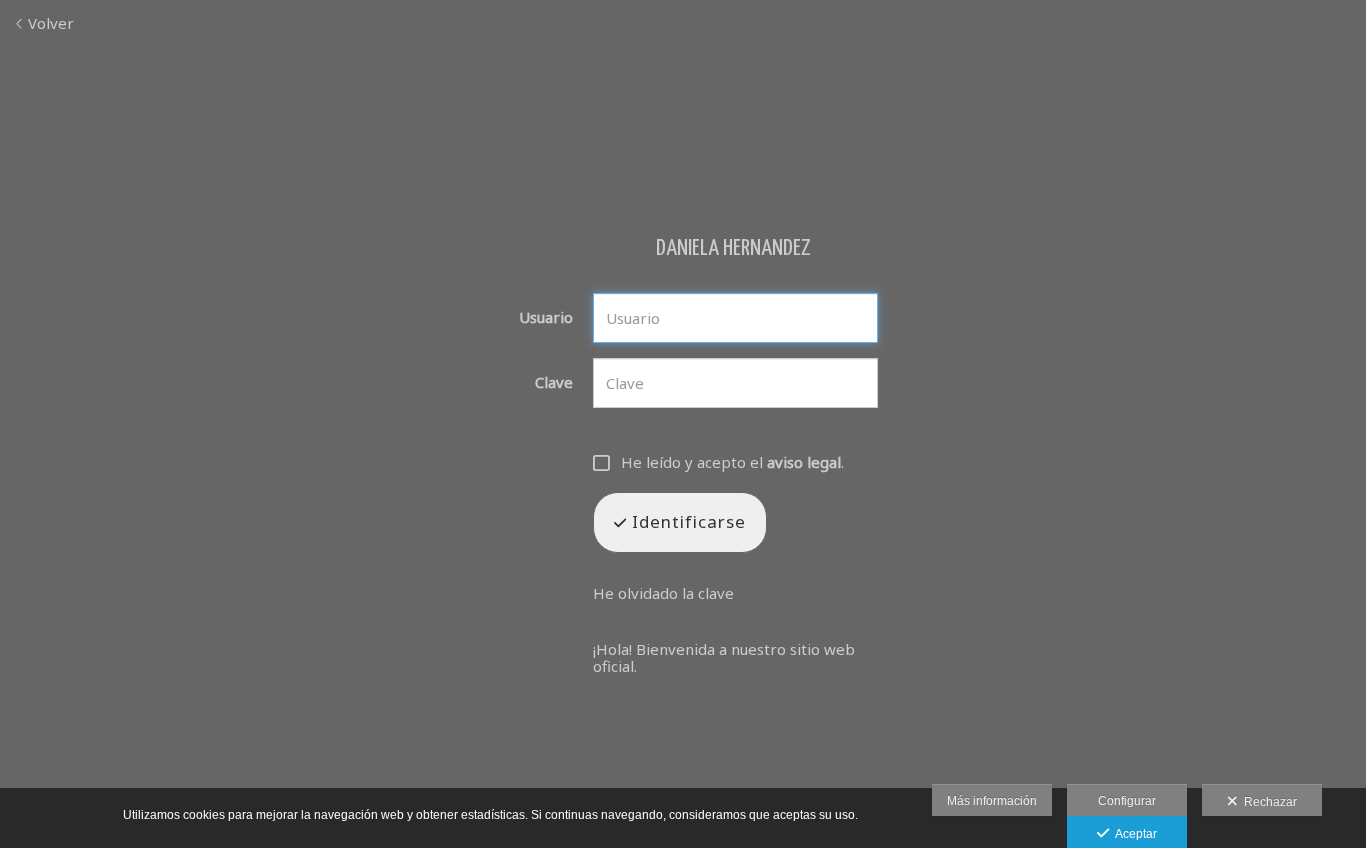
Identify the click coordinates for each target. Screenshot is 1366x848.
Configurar (1127, 801)
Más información (992, 801)
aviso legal (804, 462)
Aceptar (1133, 834)
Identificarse (686, 521)
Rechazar (1267, 802)
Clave (554, 382)
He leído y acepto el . (732, 462)
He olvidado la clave (663, 593)
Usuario (546, 317)
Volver (49, 23)
